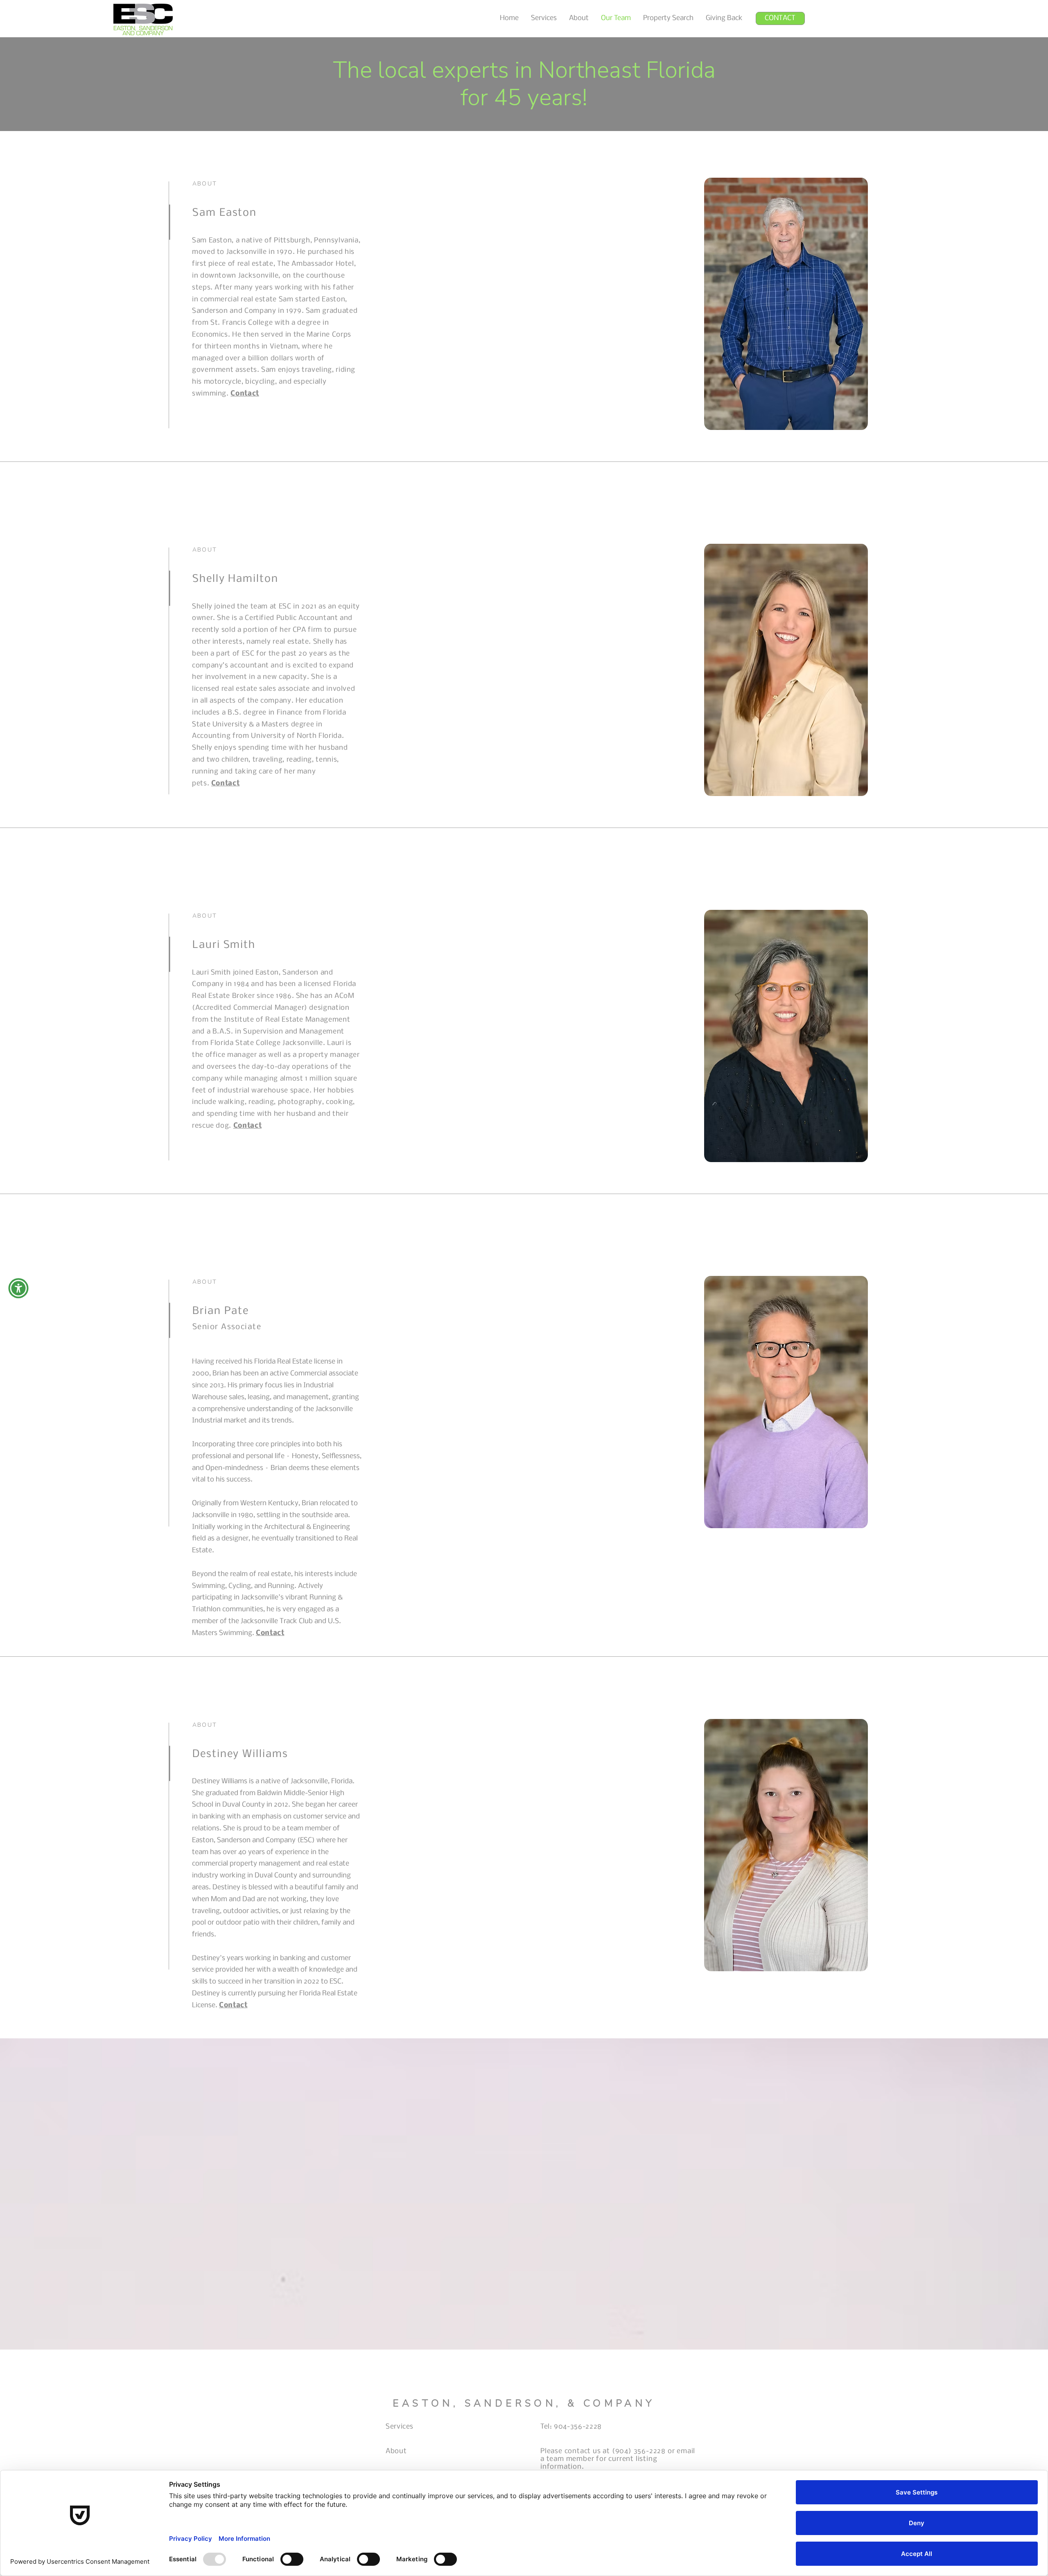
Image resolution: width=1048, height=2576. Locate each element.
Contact (245, 394)
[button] (18, 1288)
